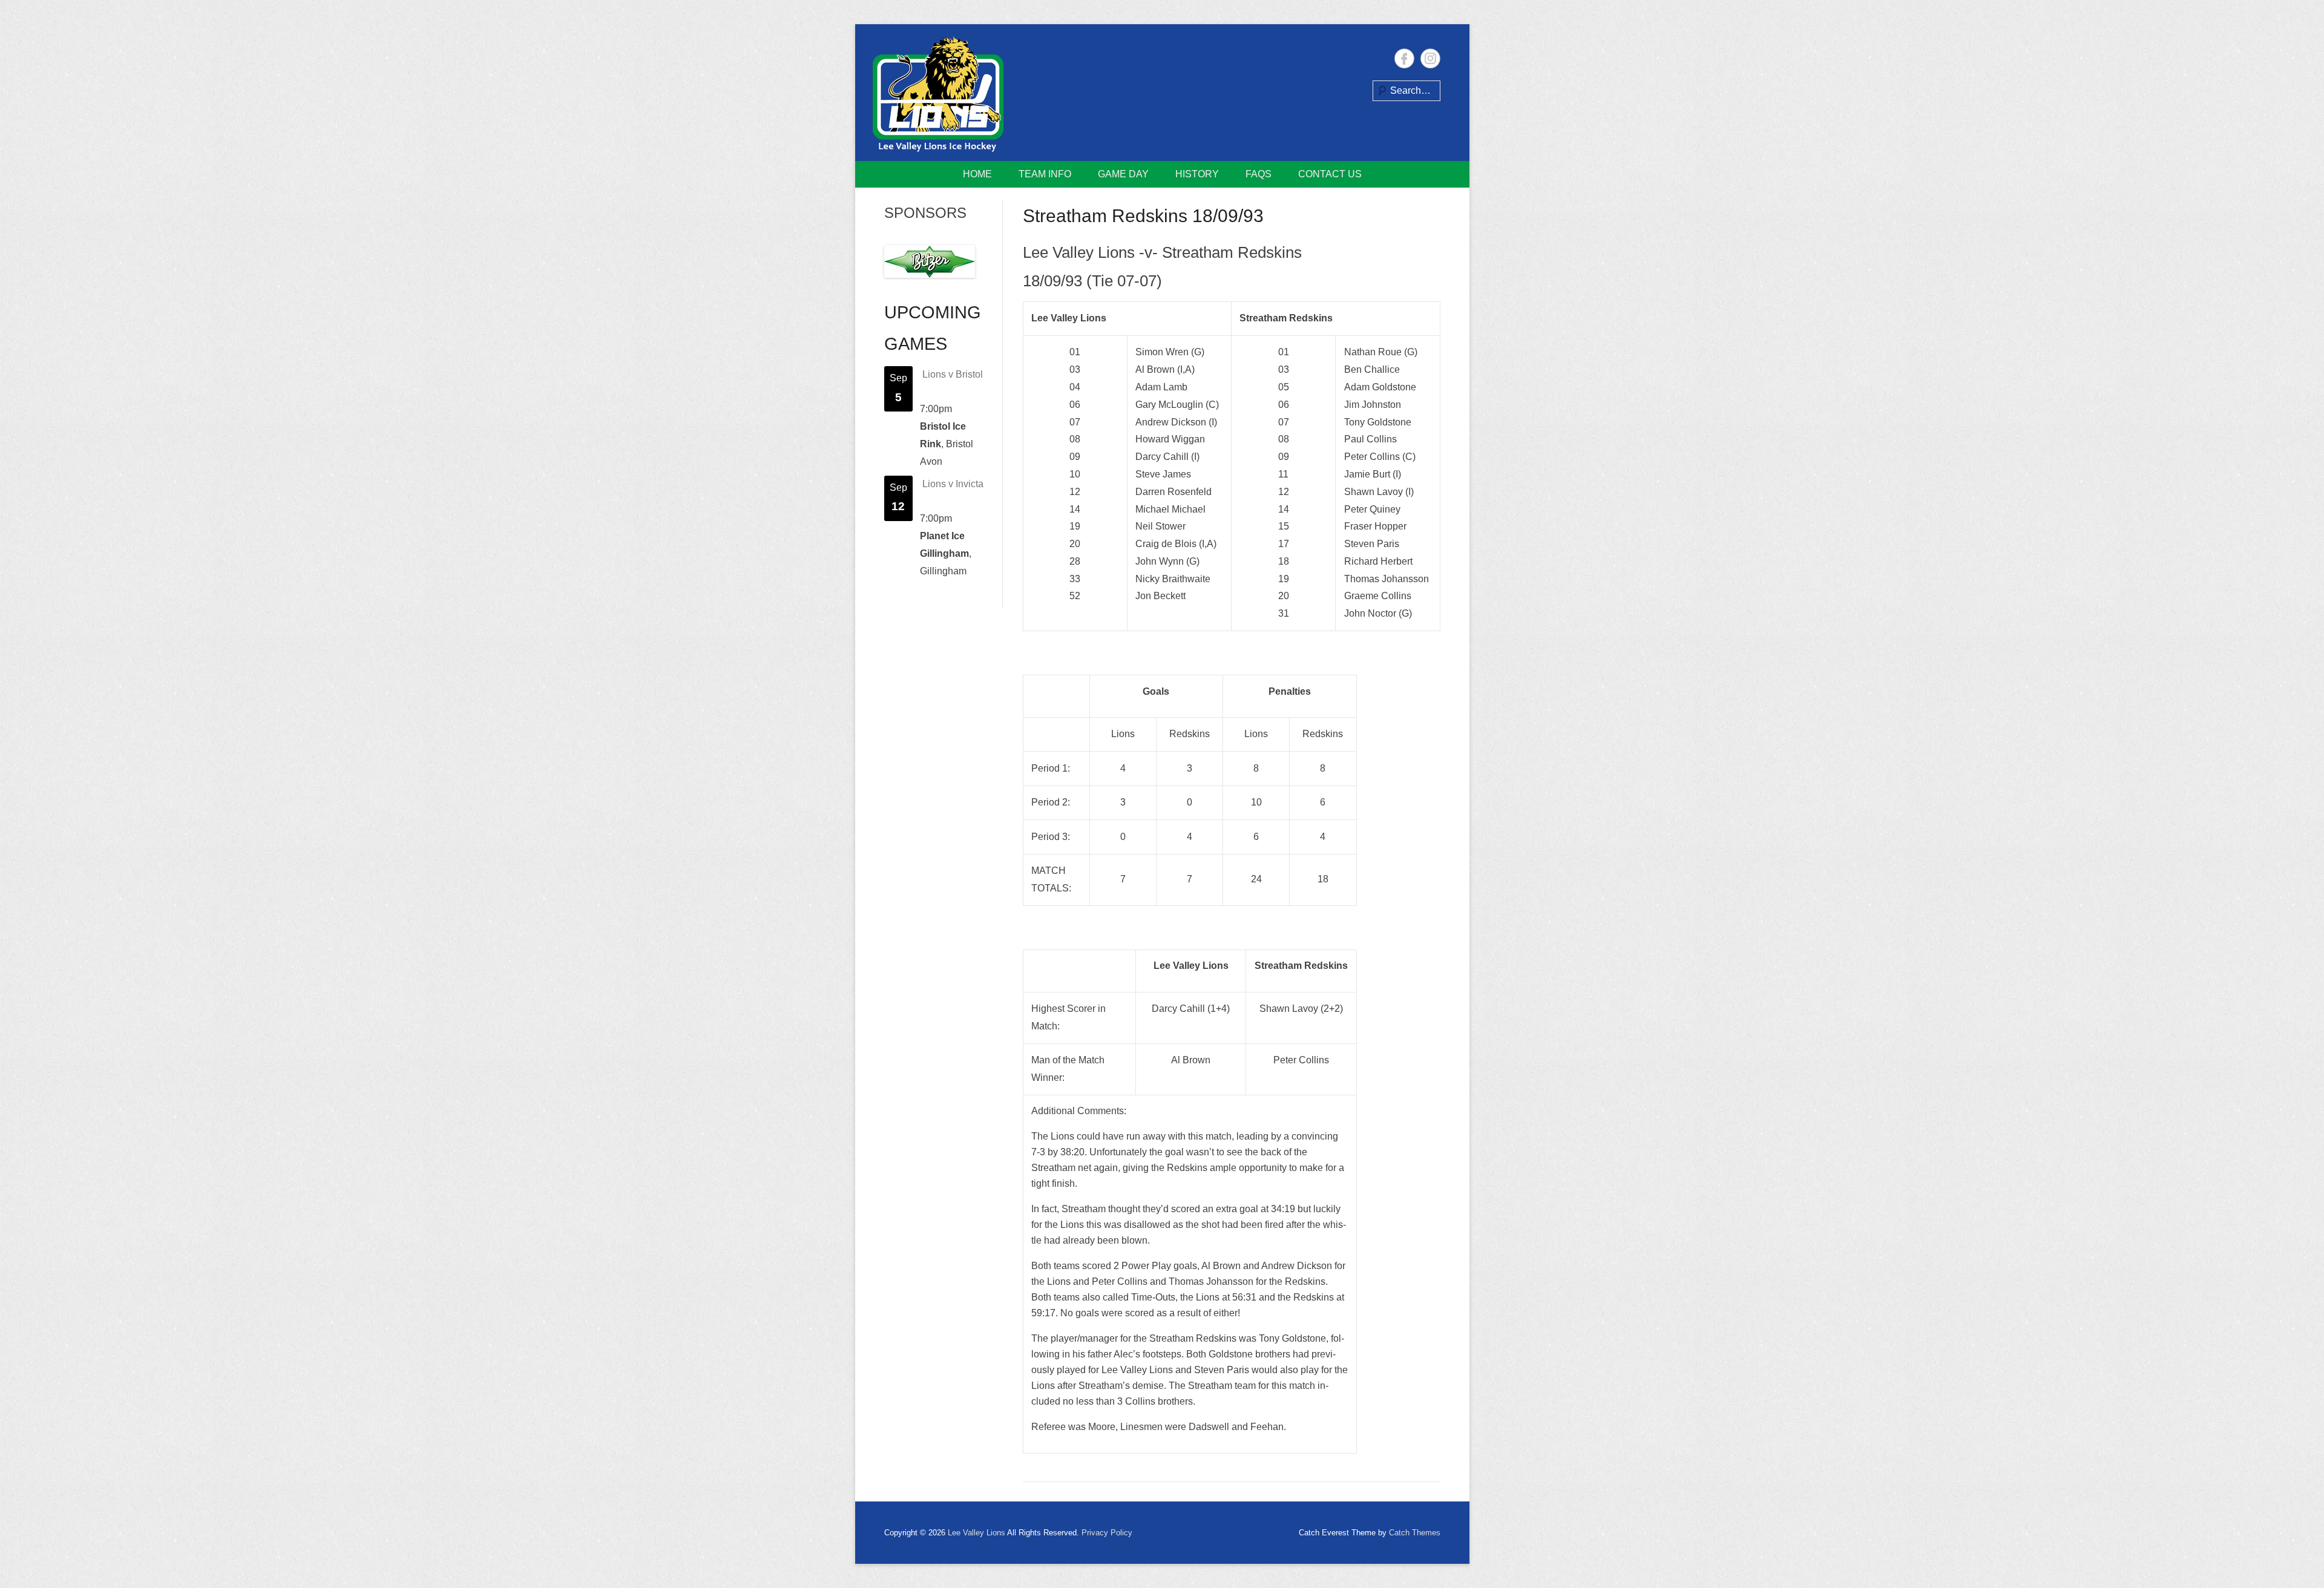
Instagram (1430, 58)
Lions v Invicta (953, 484)
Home (977, 174)
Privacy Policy (1107, 1533)
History (1197, 174)
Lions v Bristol (953, 374)
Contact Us (1330, 174)
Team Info (1045, 174)
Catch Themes (1415, 1533)
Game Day (1123, 174)
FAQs (1259, 174)
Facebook (1404, 58)
